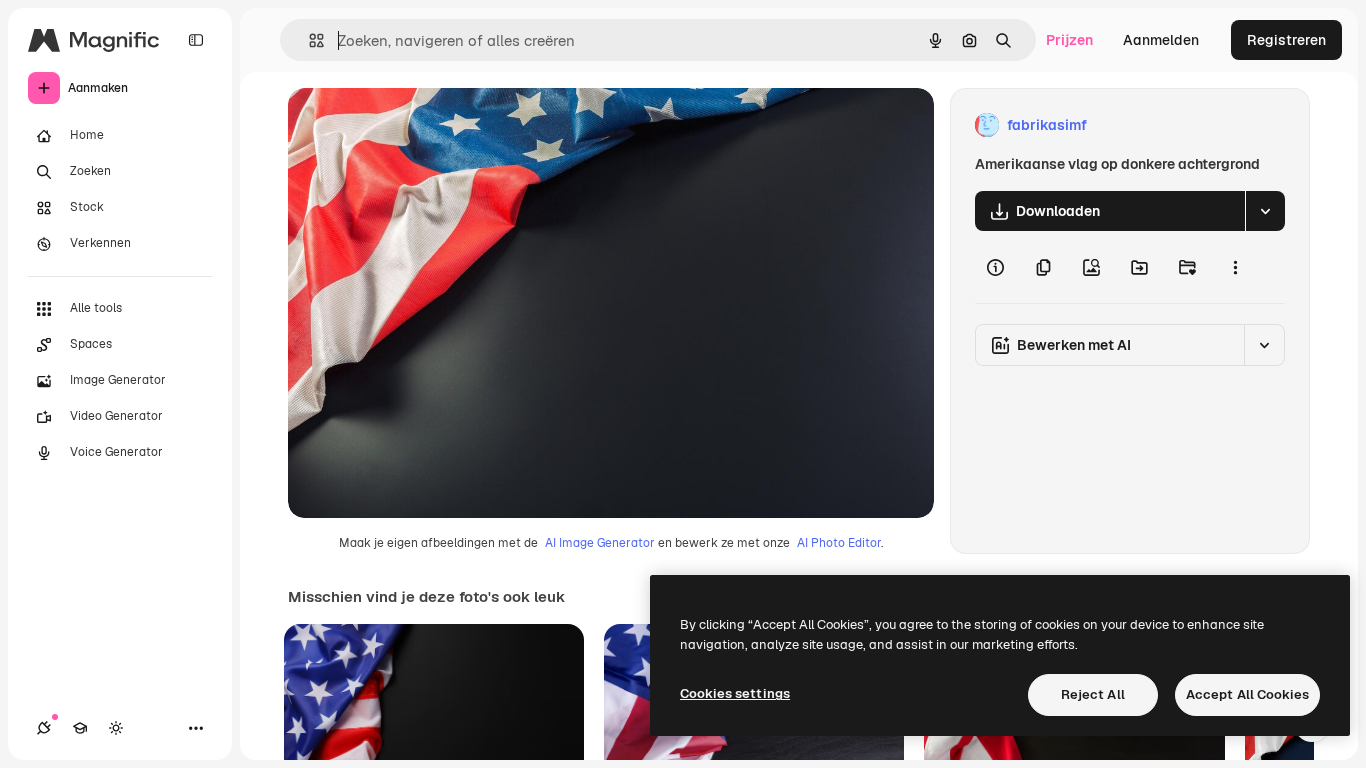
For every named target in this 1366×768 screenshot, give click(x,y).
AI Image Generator (600, 543)
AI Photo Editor (839, 543)
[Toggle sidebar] (196, 40)
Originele (419, 125)
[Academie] (80, 728)
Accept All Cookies (1247, 694)
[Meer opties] (1235, 267)
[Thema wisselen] (116, 728)
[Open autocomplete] (308, 40)
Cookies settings (735, 693)
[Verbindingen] (44, 728)
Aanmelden (1161, 40)
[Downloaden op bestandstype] (1265, 211)
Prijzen (1069, 40)
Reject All (1093, 694)
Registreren (1286, 40)
